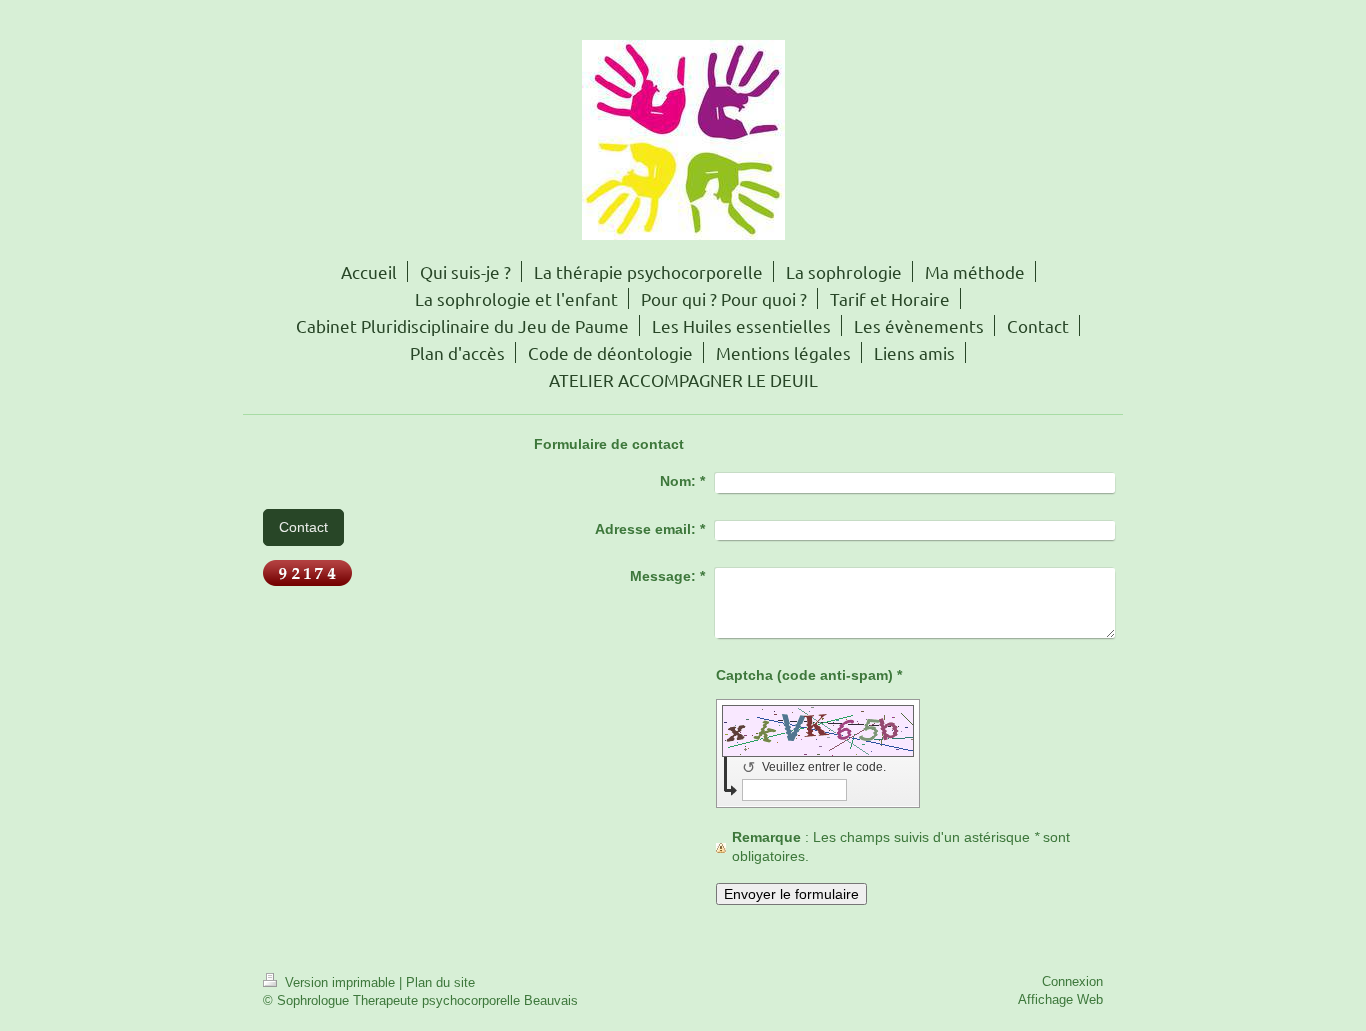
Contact (303, 527)
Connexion (1072, 981)
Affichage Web (1060, 999)
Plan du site (440, 982)
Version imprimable (340, 982)
